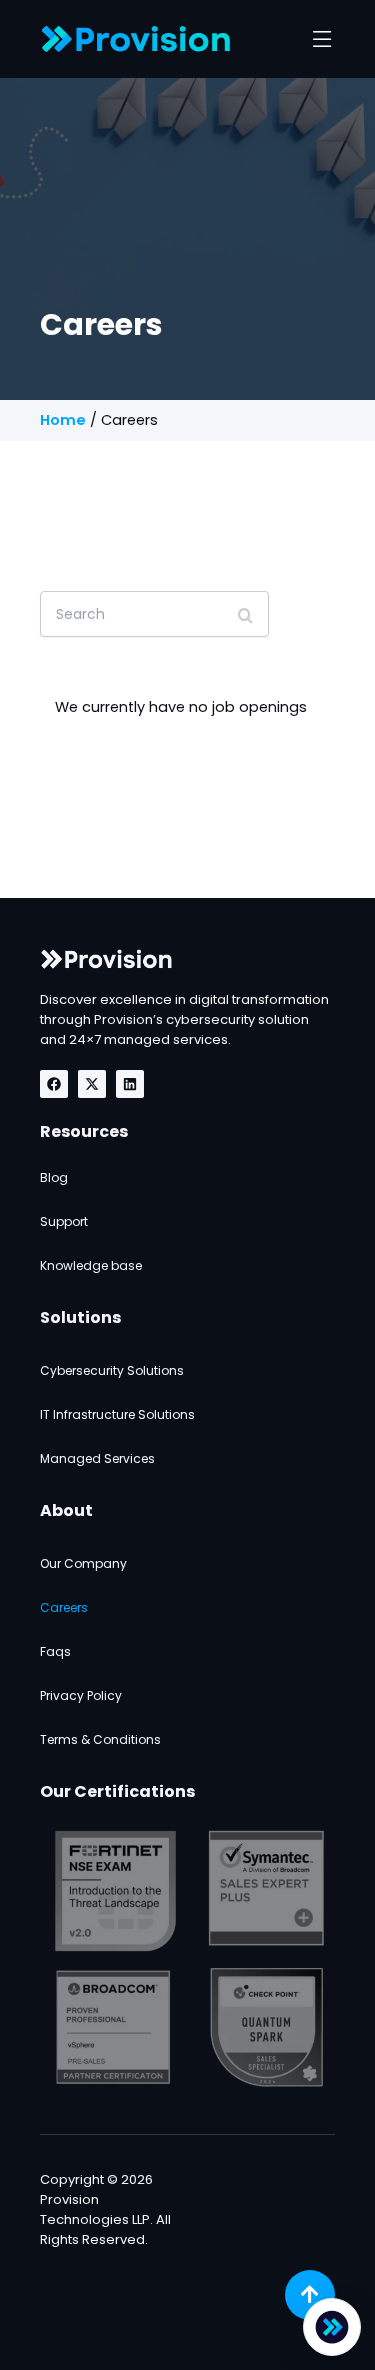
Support (64, 1221)
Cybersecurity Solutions (112, 1370)
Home (63, 420)
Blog (54, 1177)
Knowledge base (91, 1265)
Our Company (83, 1563)
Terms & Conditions (100, 1739)
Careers (64, 1607)
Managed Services (97, 1458)
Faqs (55, 1651)
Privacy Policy (81, 1695)
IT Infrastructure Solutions (117, 1414)
